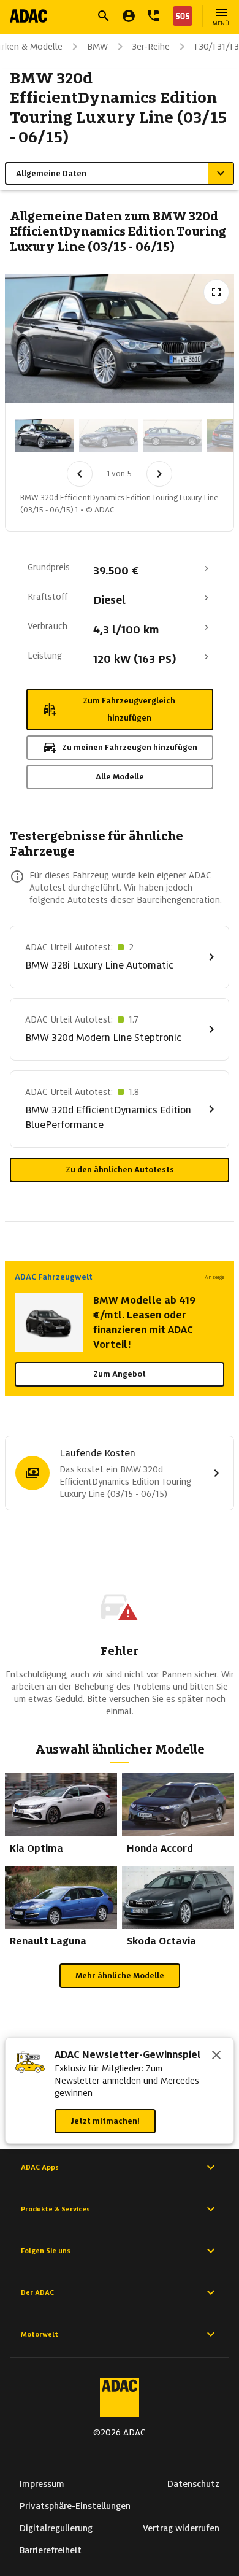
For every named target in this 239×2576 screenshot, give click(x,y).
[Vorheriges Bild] (80, 474)
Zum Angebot (120, 1374)
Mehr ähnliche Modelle (120, 1975)
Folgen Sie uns (46, 2251)
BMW (97, 47)
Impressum (42, 2484)
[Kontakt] (153, 16)
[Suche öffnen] (104, 16)
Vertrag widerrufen (181, 2528)
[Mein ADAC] (129, 16)
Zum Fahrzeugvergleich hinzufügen (129, 709)
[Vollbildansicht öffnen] (216, 292)
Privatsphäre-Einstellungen (75, 2506)
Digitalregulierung (56, 2528)
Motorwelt (40, 2334)
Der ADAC (37, 2292)
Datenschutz (193, 2484)
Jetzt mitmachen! (105, 2121)
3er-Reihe (151, 47)
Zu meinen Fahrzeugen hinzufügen (130, 747)
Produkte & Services (55, 2209)
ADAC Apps (40, 2167)
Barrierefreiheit (51, 2550)
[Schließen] (216, 2056)
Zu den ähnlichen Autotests (120, 1170)
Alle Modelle (120, 777)
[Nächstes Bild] (159, 474)
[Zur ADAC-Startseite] (28, 16)
